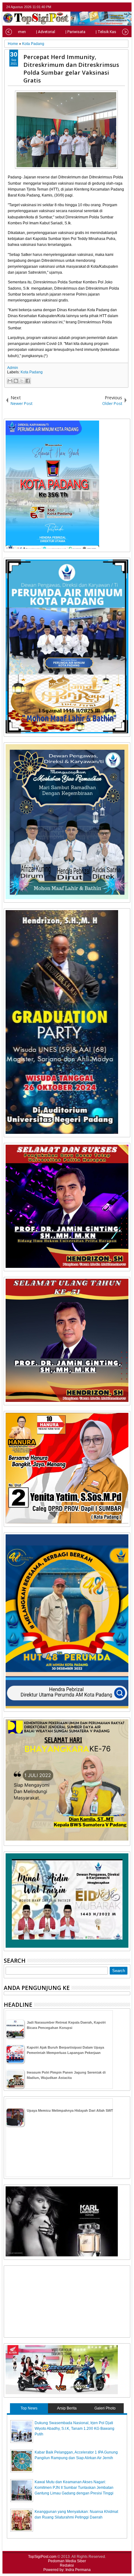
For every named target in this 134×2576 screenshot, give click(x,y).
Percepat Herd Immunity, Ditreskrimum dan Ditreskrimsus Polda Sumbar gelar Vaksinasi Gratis (71, 68)
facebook (110, 7)
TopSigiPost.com (42, 2557)
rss (126, 7)
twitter (102, 7)
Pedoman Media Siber (67, 2561)
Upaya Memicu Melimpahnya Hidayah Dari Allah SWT (70, 2110)
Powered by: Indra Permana (67, 2570)
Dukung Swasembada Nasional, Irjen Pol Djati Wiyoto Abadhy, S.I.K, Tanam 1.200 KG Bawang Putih (74, 2429)
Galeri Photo (105, 2408)
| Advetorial (46, 32)
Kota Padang (32, 372)
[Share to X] (22, 381)
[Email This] (10, 381)
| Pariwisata (75, 32)
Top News (29, 2408)
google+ (118, 7)
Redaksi (67, 2565)
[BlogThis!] (16, 381)
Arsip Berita (67, 2408)
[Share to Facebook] (28, 381)
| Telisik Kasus (108, 32)
